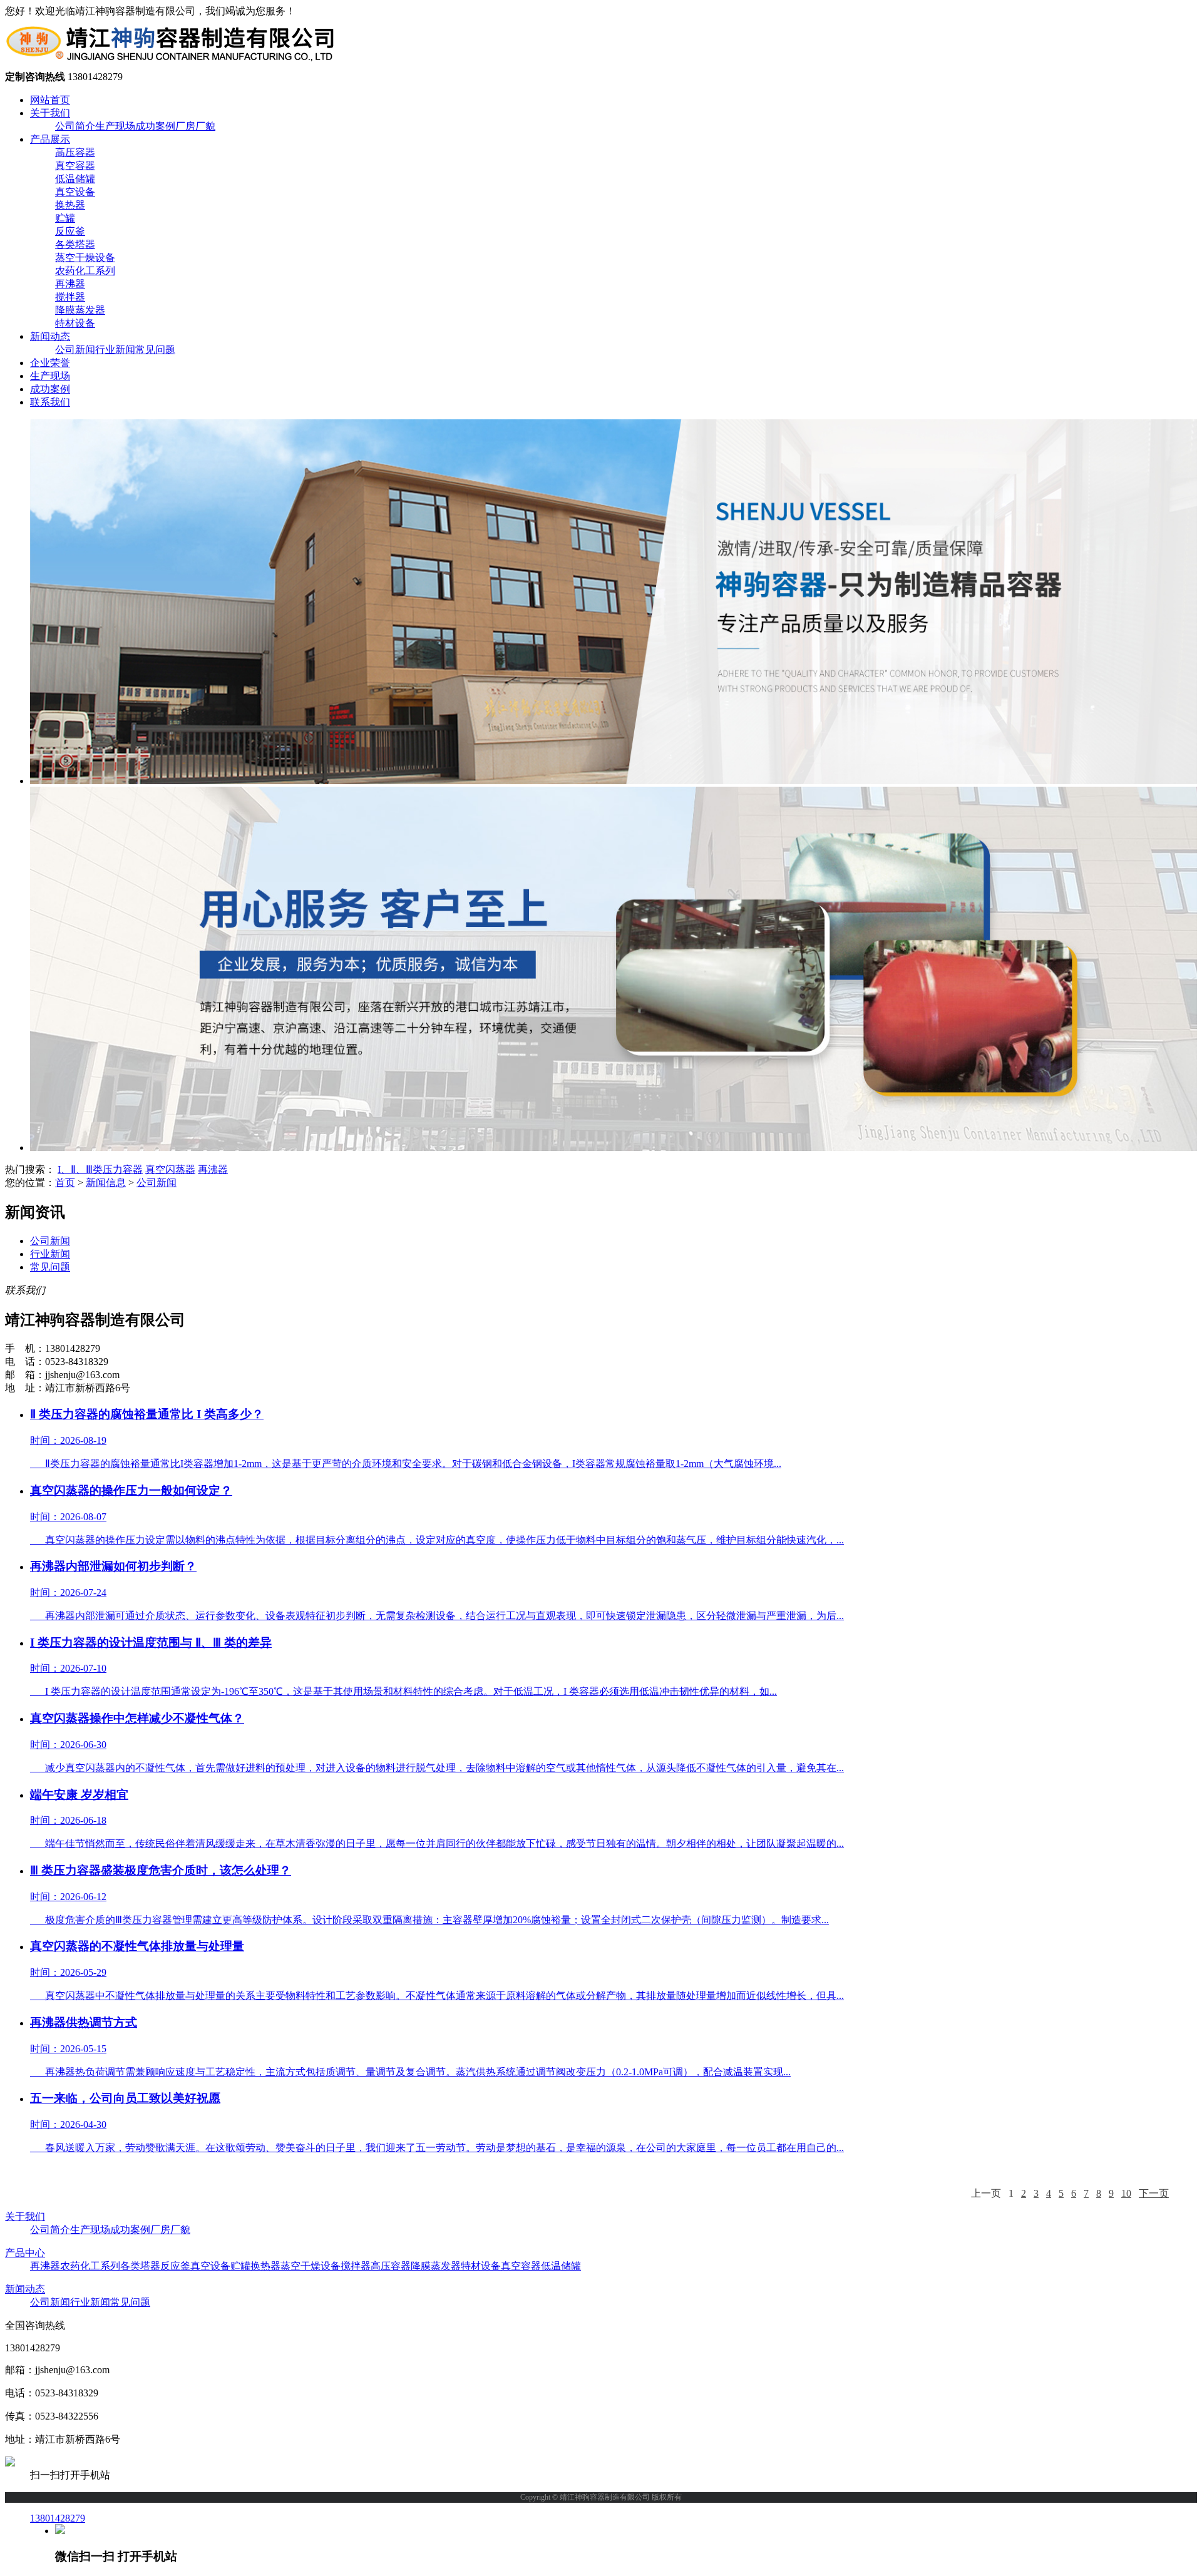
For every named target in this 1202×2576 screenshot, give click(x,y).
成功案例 (155, 126)
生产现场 (115, 126)
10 (1126, 2193)
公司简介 (75, 126)
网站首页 (50, 100)
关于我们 (50, 113)
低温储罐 (75, 179)
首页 (65, 1183)
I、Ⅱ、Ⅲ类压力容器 (100, 1169)
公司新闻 (75, 350)
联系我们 (50, 402)
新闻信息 (106, 1183)
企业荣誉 (50, 363)
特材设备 (75, 323)
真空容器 (75, 166)
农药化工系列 (85, 271)
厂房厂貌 (195, 126)
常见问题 (155, 350)
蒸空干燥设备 (85, 258)
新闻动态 (50, 336)
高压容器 (75, 152)
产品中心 (25, 2253)
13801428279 (58, 2518)
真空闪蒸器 (170, 1169)
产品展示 (50, 139)
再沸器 (70, 284)
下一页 (1154, 2193)
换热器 (70, 205)
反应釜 (70, 231)
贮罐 (65, 218)
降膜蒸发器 (80, 310)
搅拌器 (70, 297)
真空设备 (75, 192)
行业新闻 (115, 350)
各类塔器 (75, 244)
